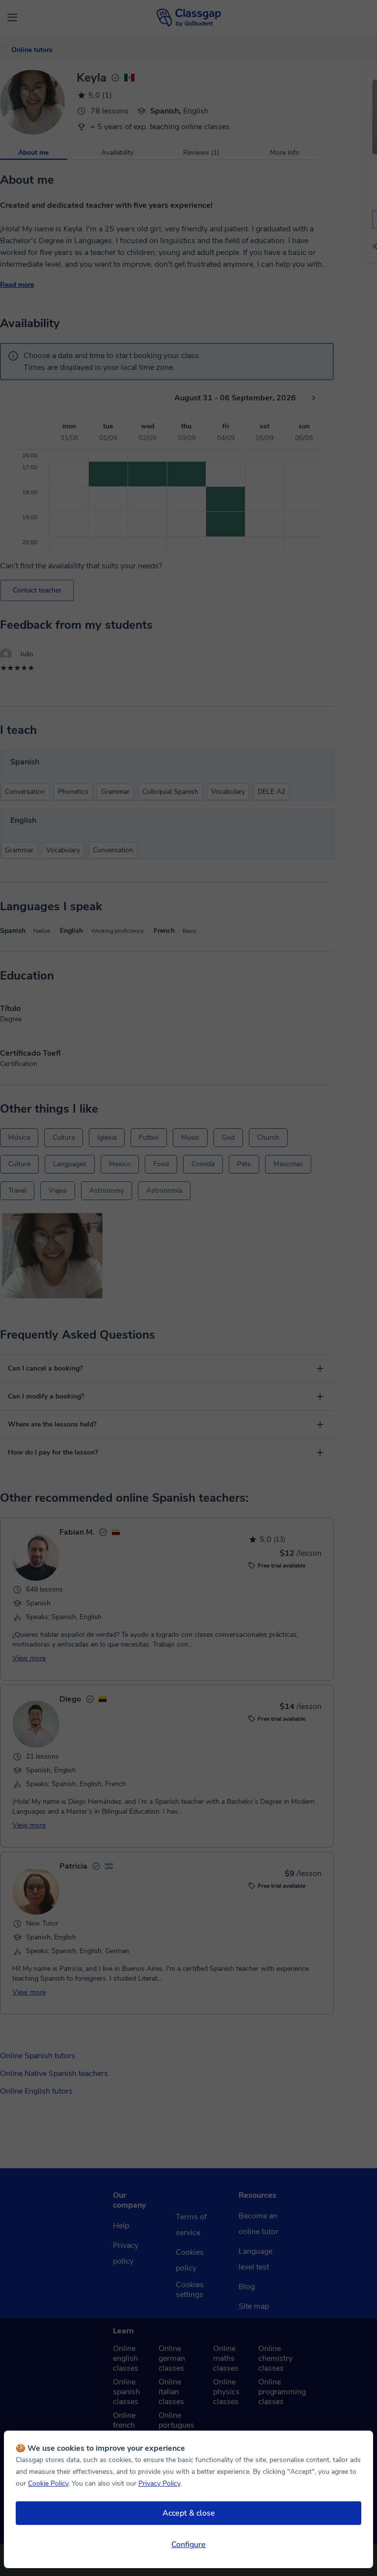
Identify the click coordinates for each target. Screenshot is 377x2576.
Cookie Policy (48, 2483)
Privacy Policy (159, 2483)
